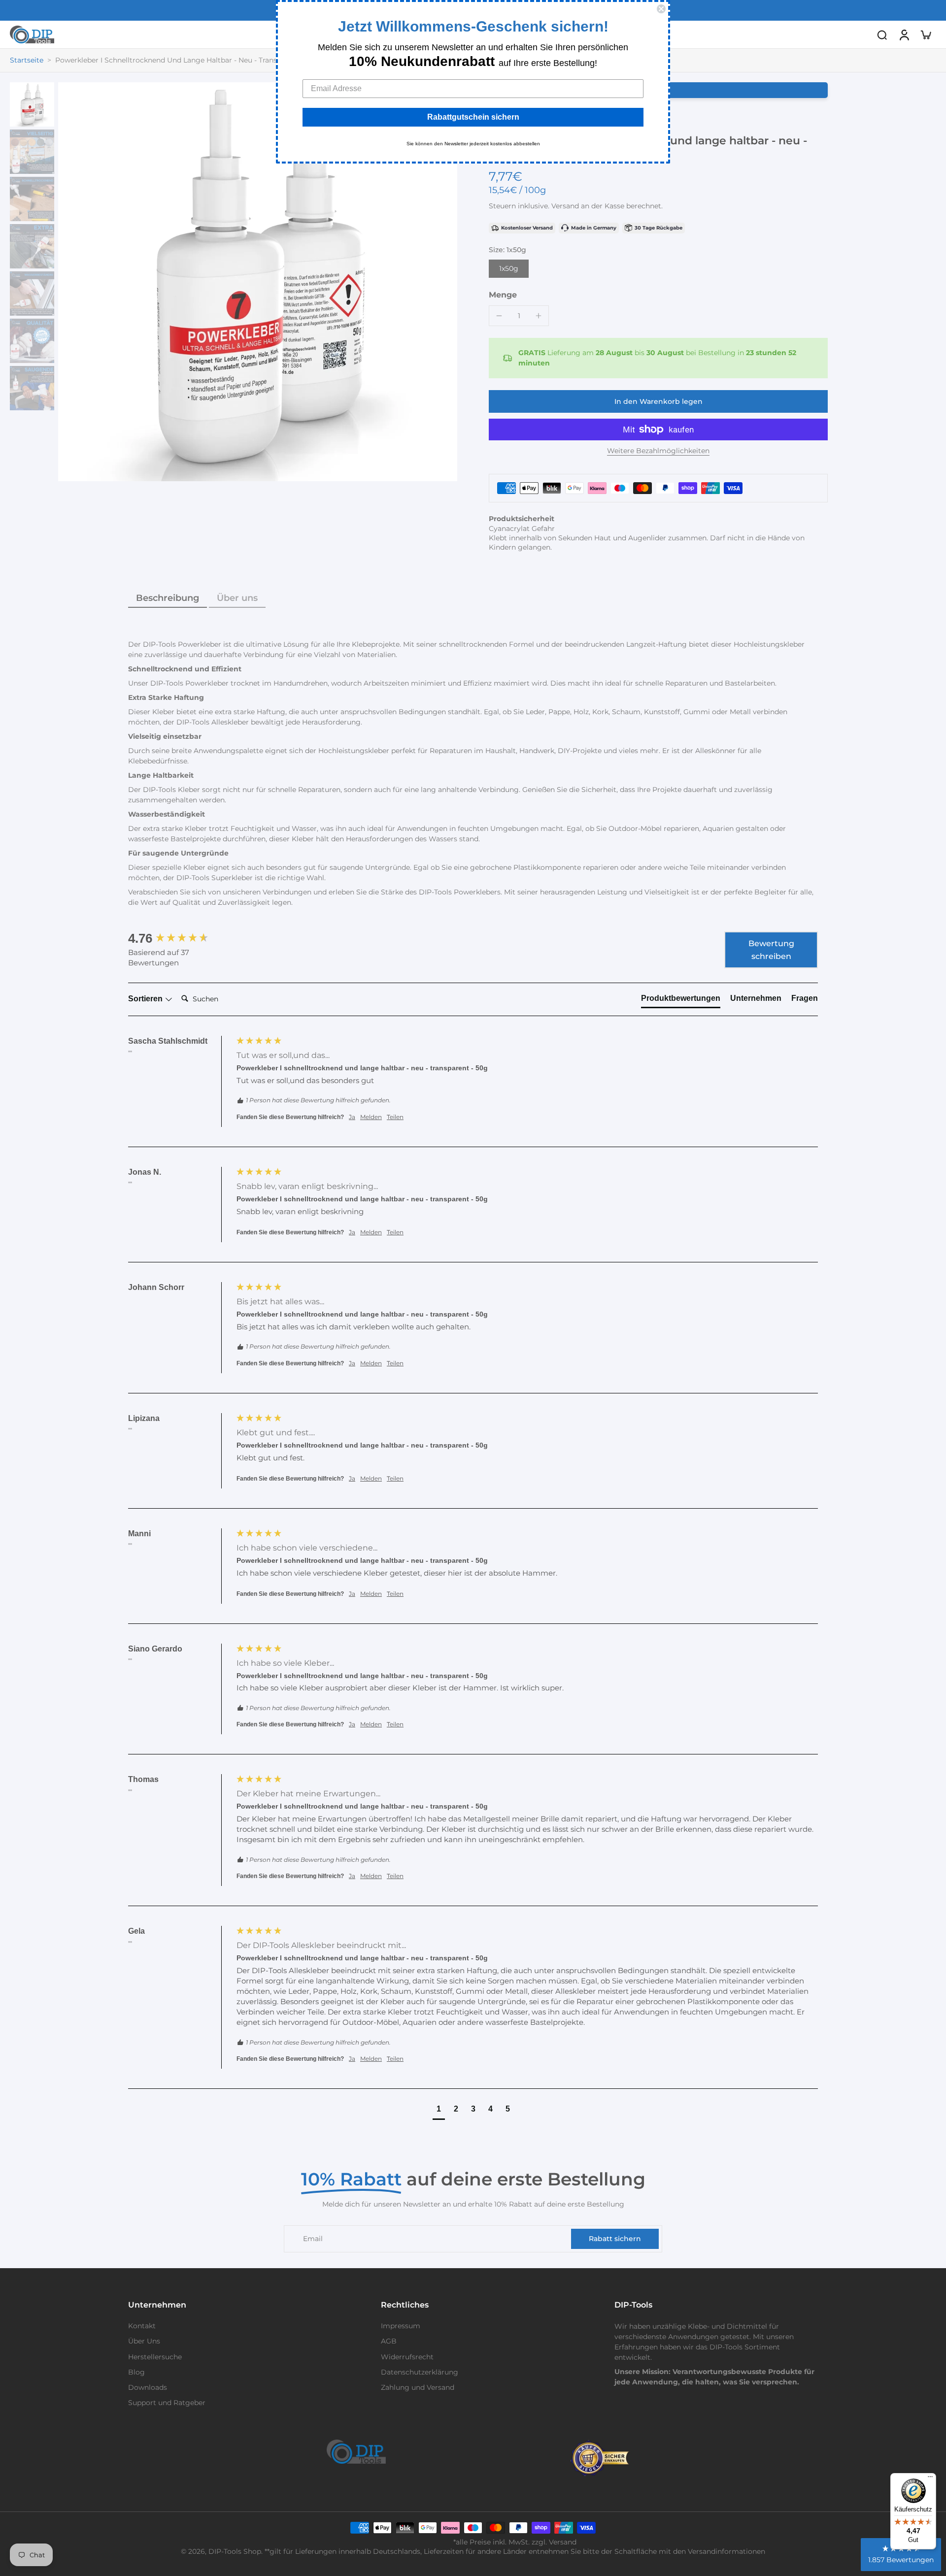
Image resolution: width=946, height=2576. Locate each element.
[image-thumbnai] (32, 104)
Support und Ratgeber (167, 2403)
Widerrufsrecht (407, 2357)
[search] (882, 34)
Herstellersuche (155, 2357)
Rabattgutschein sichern (473, 117)
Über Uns (144, 2341)
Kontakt (142, 2326)
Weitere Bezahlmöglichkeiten (658, 451)
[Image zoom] (258, 282)
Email (313, 2239)
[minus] (499, 316)
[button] (658, 401)
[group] (180, 938)
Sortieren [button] (146, 999)
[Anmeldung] (904, 34)
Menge (503, 295)
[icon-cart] (925, 34)
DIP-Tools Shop (235, 2551)
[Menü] (930, 2479)
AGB (389, 2341)
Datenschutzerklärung (420, 2372)
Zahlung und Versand (418, 2387)
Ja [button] (352, 1117)
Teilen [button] (395, 1117)
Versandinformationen (726, 2551)
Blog (136, 2372)
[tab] (681, 1000)
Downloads (148, 2387)
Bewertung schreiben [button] (771, 950)
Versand (566, 206)
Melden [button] (371, 1117)
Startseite (27, 60)
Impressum (401, 2326)
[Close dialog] (661, 9)
